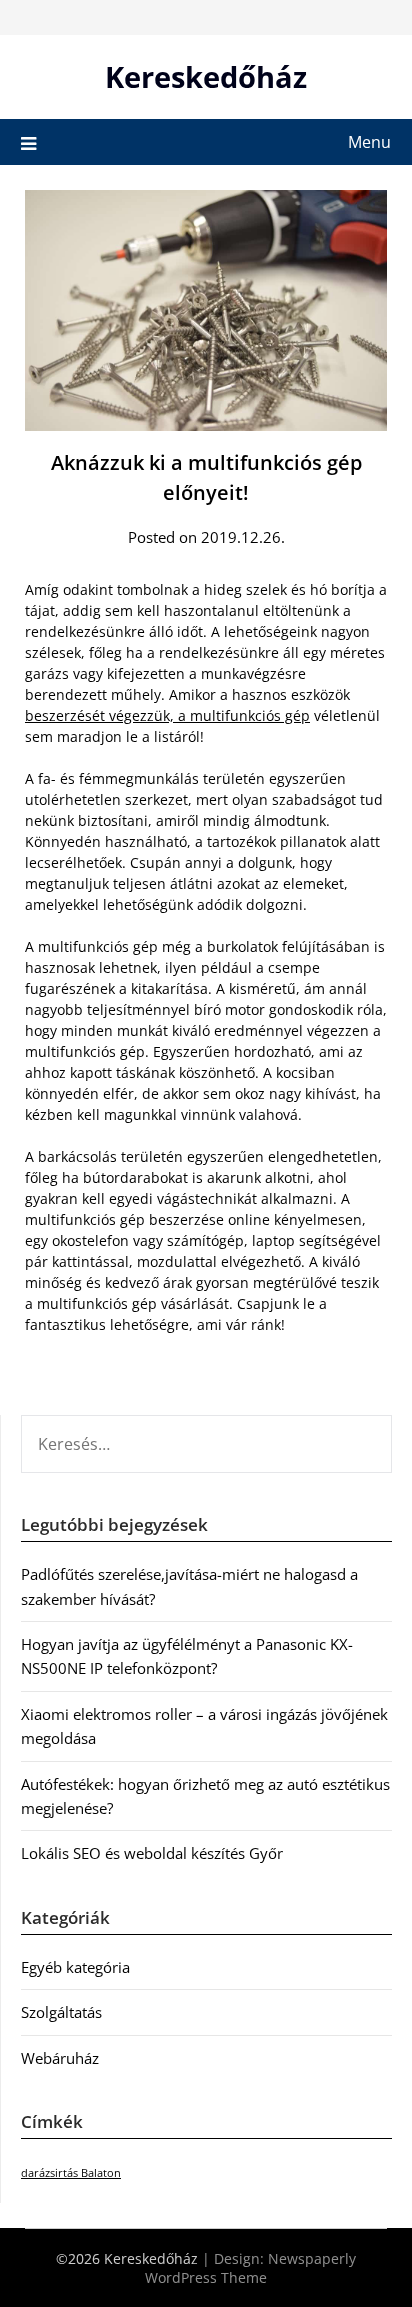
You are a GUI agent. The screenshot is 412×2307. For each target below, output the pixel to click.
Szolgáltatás (61, 2012)
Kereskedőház (206, 76)
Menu (369, 142)
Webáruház (60, 2058)
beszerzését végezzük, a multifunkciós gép (167, 715)
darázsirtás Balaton (71, 2173)
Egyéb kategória (75, 1967)
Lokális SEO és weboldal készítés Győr (152, 1853)
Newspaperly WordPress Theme (250, 2268)
